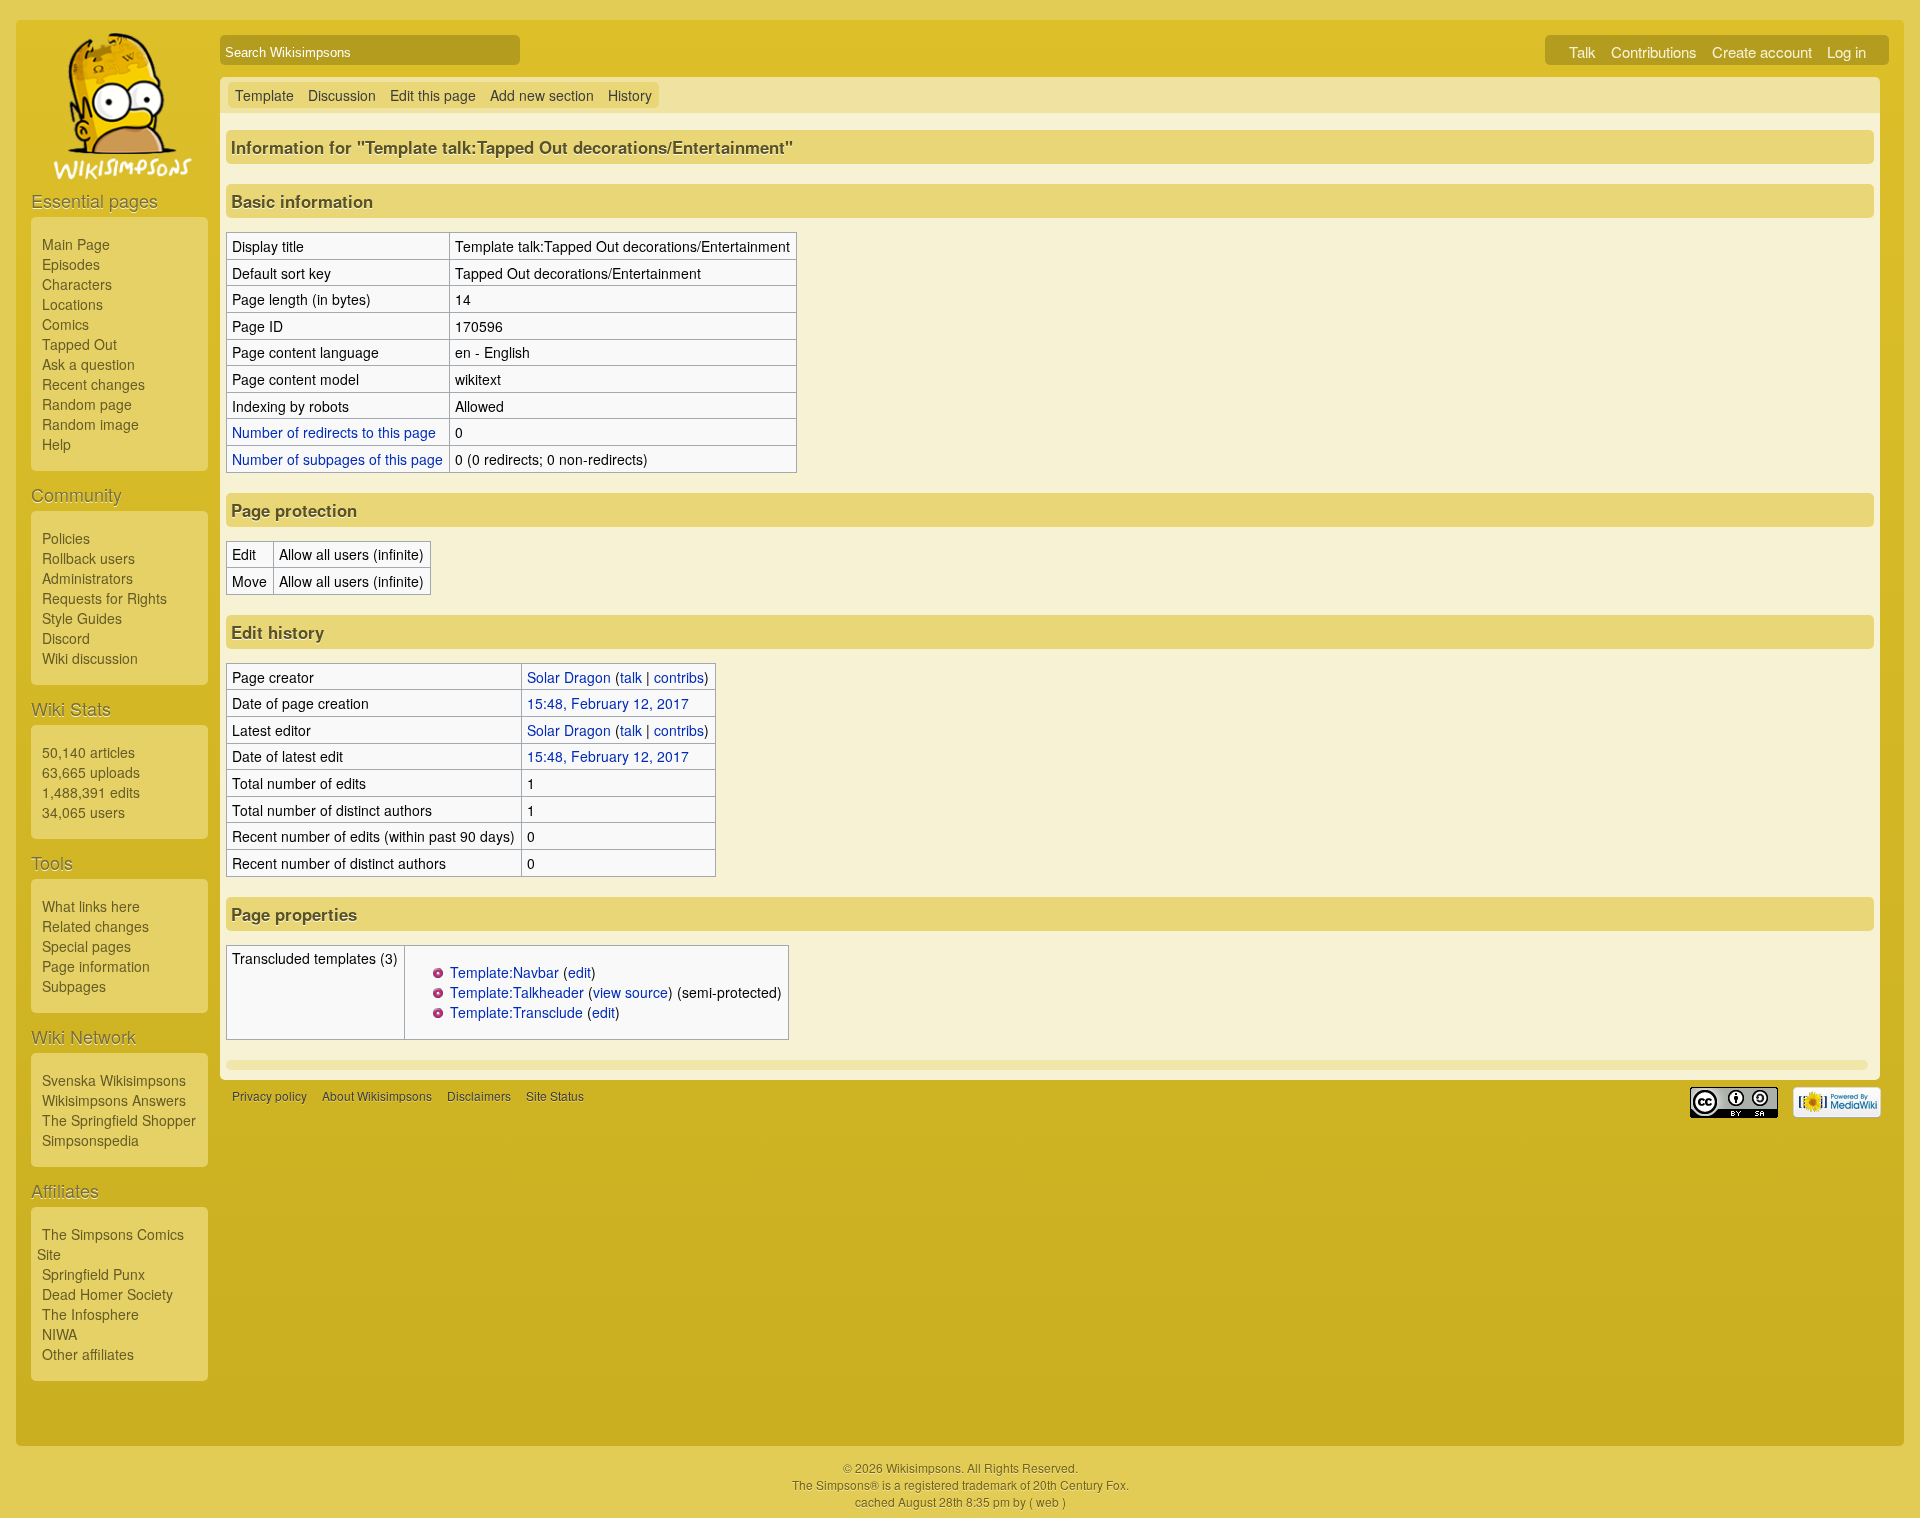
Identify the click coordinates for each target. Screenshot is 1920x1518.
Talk (1582, 51)
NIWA (59, 1334)
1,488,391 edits (91, 792)
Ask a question (88, 364)
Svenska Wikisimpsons (114, 1080)
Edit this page (433, 95)
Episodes (71, 264)
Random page (87, 404)
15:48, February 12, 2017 (608, 703)
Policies (66, 538)
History (630, 95)
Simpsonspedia (90, 1140)
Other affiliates (88, 1354)
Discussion (342, 95)
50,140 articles (88, 752)
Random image (90, 424)
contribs (679, 677)
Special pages (86, 946)
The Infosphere (90, 1314)
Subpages (74, 986)
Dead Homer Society (107, 1294)
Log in (1846, 51)
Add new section (542, 95)
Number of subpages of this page (337, 459)
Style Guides (82, 618)
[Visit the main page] (119, 152)
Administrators (87, 578)
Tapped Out (79, 344)
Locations (72, 304)
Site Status (555, 1095)
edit (579, 972)
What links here (91, 906)
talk (631, 677)
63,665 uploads (91, 772)
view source (630, 992)
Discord (66, 638)
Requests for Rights (104, 598)
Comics (65, 324)
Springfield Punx (93, 1274)
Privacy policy (269, 1095)
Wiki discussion (90, 658)
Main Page (76, 244)
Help (56, 444)
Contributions (1654, 51)
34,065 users (83, 812)
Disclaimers (479, 1095)
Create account (1762, 51)
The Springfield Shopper (119, 1120)
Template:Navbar (504, 972)
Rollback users (88, 558)
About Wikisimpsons (377, 1095)
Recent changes (93, 384)
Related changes (95, 926)
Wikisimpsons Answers (114, 1100)
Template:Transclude (516, 1012)
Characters (77, 284)
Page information (96, 966)
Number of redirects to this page (334, 432)
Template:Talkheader (517, 992)
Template (264, 95)
